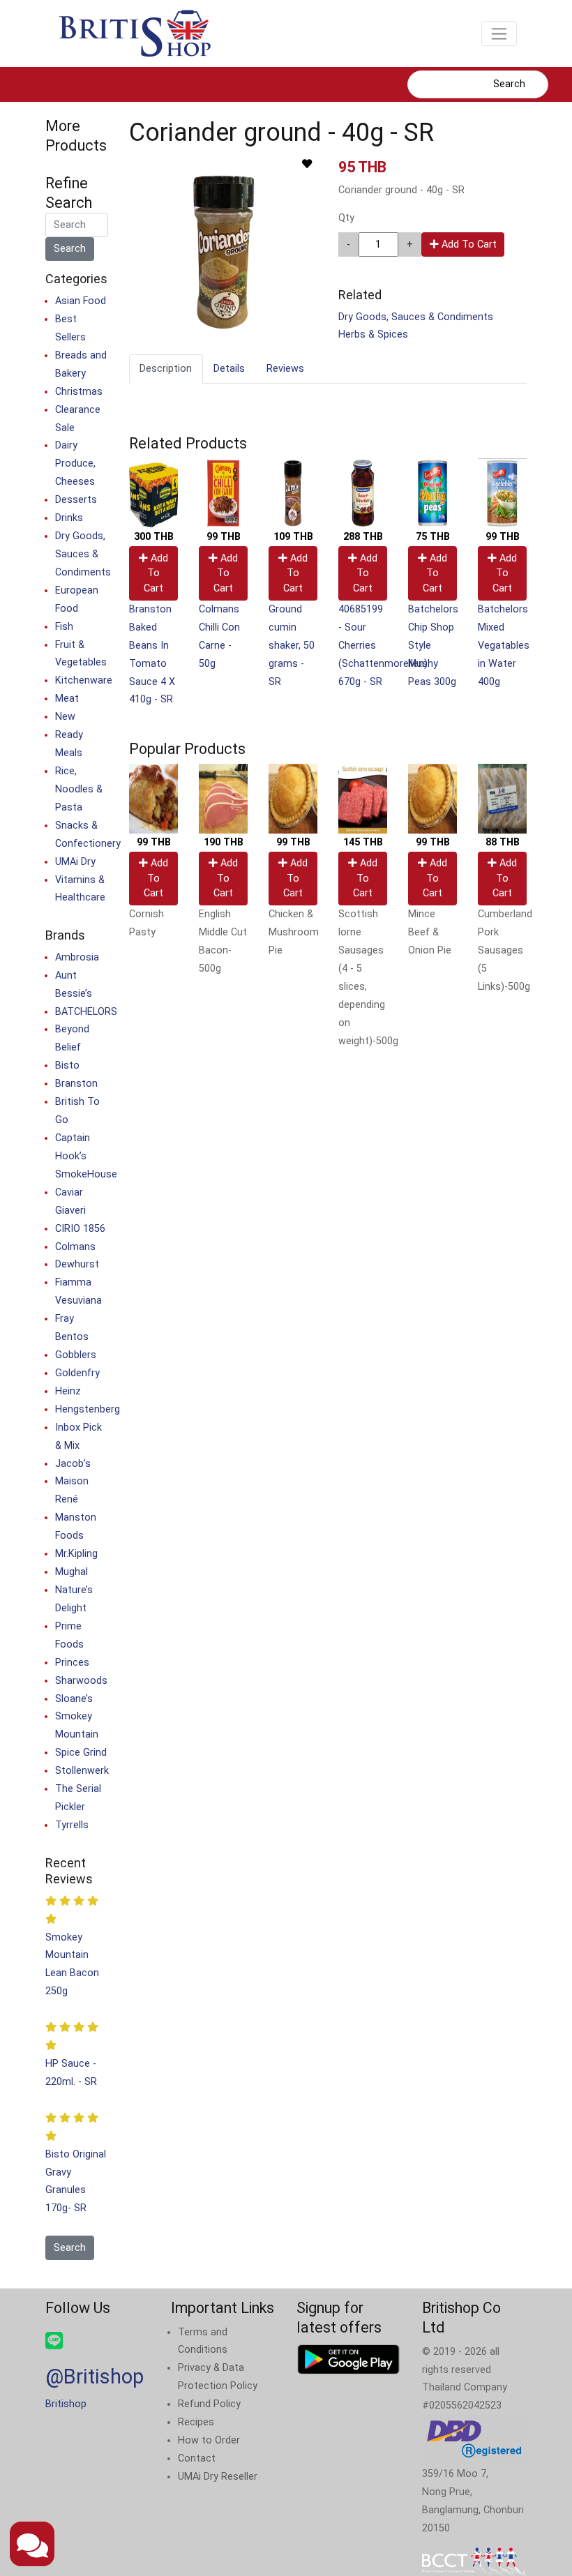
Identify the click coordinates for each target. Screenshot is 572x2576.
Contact (197, 2458)
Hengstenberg (88, 1409)
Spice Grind (81, 1753)
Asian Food (81, 301)
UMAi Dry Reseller (218, 2477)
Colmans (75, 1247)
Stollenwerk (82, 1771)
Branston (76, 1084)
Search (509, 84)
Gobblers (76, 1355)
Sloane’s (74, 1699)
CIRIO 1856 (80, 1229)
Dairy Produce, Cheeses (75, 464)
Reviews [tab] (285, 369)
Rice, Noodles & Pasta (79, 789)
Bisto (67, 1065)
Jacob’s (73, 1464)
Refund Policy (209, 2404)
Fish (64, 627)
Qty (346, 218)
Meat (67, 699)
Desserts (76, 500)
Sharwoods (81, 1681)
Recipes (196, 2422)
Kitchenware (84, 680)
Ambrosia (77, 957)
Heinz (68, 1391)
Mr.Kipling (76, 1554)
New (65, 717)
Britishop (66, 2404)
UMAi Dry (75, 862)
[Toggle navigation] (499, 33)
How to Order (209, 2440)
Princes (72, 1663)
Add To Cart (468, 244)
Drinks (69, 518)
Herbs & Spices (373, 334)
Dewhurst (77, 1264)
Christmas (79, 392)
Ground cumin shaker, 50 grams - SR (292, 646)
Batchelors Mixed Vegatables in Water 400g (504, 646)
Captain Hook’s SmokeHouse (86, 1156)
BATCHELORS (86, 1012)
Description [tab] (166, 369)
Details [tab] (229, 369)
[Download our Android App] (349, 2359)
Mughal (71, 1572)
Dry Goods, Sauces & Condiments (416, 317)
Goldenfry (77, 1373)
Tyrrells (72, 1825)
